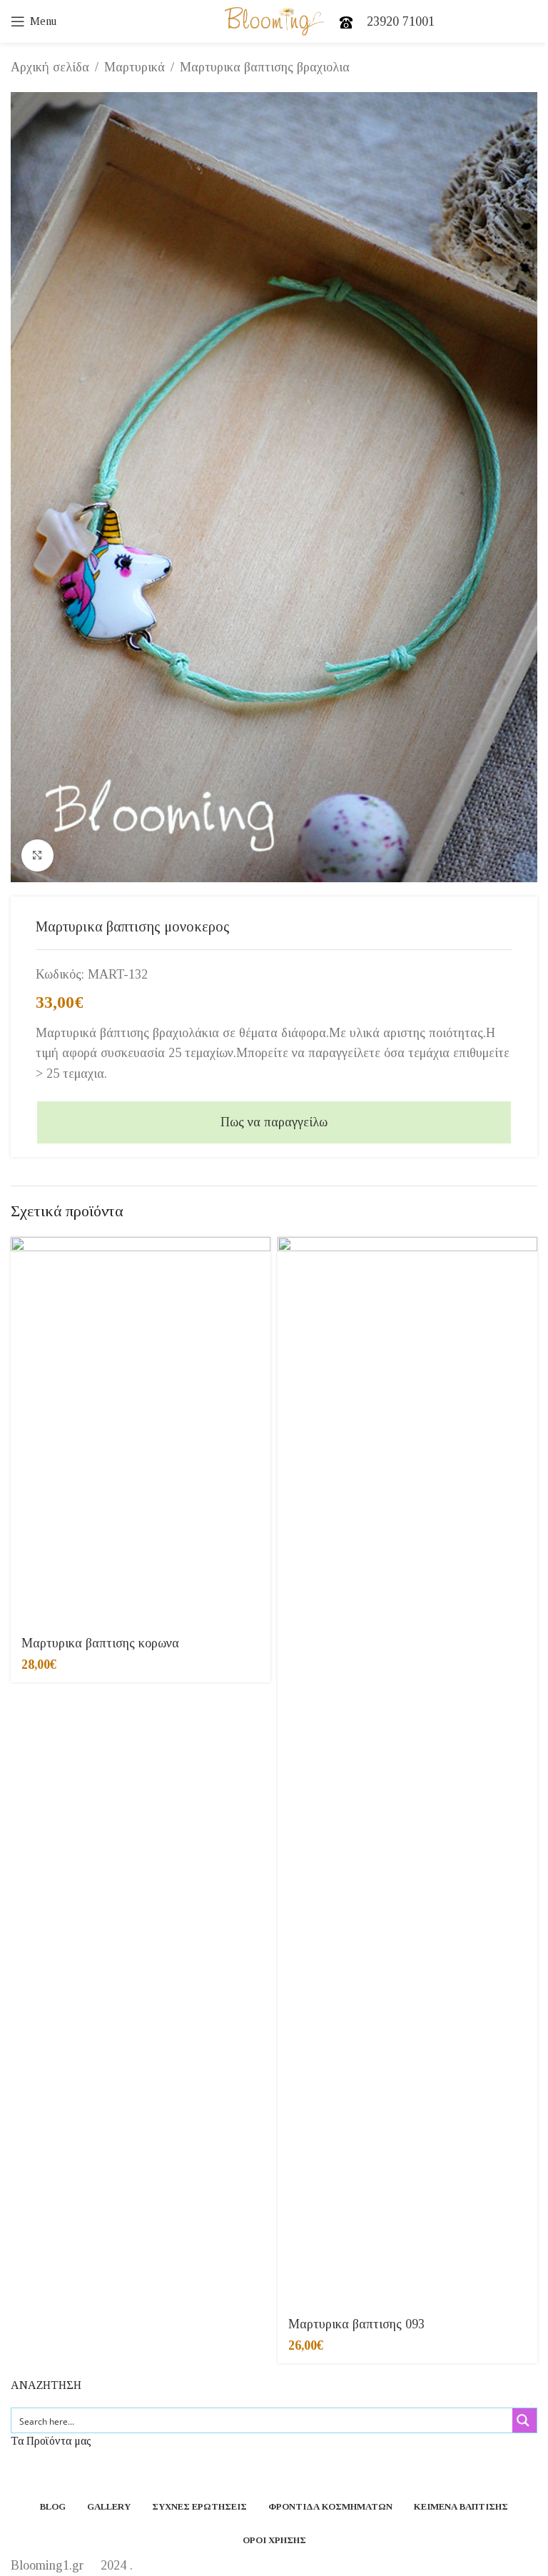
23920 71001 (401, 21)
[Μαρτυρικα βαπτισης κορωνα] (141, 1432)
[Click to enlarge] (37, 855)
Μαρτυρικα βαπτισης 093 (356, 2324)
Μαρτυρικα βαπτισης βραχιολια (265, 67)
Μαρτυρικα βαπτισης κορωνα (100, 1643)
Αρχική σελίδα (50, 67)
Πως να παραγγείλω (274, 1122)
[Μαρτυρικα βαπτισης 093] (407, 1772)
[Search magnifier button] (524, 2420)
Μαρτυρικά (135, 67)
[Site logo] (274, 20)
